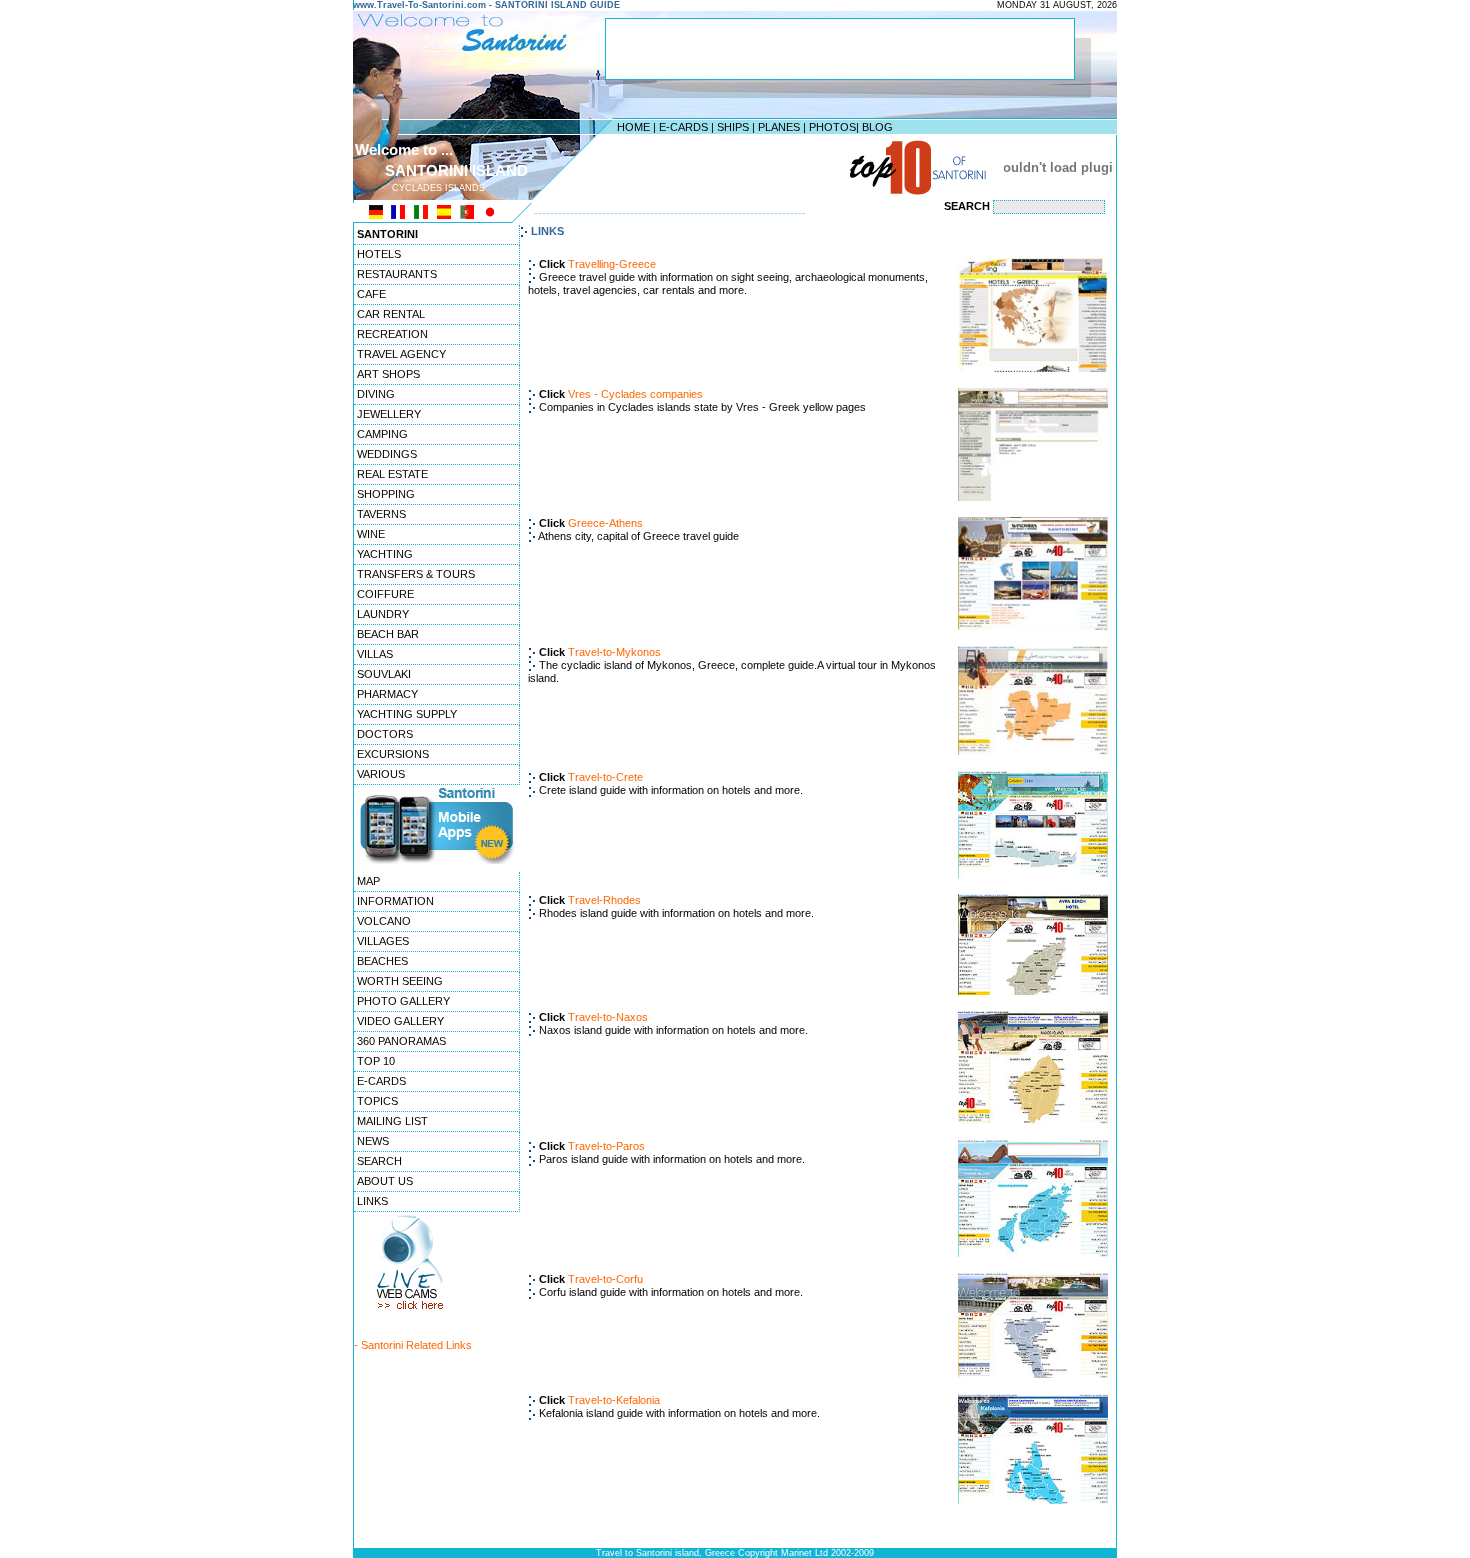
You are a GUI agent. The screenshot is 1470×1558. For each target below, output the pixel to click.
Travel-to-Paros (606, 1146)
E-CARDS (683, 127)
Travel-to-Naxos (608, 1017)
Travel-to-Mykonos (614, 652)
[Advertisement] (730, 167)
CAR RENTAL (391, 314)
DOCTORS (385, 734)
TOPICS (377, 1101)
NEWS (373, 1141)
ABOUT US (385, 1181)
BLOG (877, 127)
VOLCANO (384, 921)
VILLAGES (383, 941)
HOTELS (379, 254)
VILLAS (375, 654)
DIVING (376, 394)
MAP (368, 881)
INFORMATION (395, 901)
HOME (633, 127)
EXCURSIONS (393, 754)
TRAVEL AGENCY (401, 354)
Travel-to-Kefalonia (614, 1400)
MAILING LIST (392, 1121)
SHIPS (733, 127)
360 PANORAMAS (401, 1041)
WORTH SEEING (400, 981)
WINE (371, 534)
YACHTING (385, 554)
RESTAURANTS (397, 274)
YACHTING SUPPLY (407, 714)
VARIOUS (381, 774)
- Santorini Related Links (413, 1345)
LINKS (372, 1201)
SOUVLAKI (384, 674)
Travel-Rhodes (604, 900)
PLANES (779, 127)
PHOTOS (832, 127)
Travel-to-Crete (605, 777)
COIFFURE (385, 594)
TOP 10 (376, 1061)
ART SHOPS (388, 374)
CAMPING (382, 434)
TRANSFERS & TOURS (416, 574)
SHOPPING (386, 494)
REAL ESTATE (392, 474)
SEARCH (379, 1161)
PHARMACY (387, 694)
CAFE (371, 294)
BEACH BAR (388, 634)
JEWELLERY (389, 414)
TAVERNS (381, 514)
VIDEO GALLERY (400, 1021)
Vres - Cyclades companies (635, 394)
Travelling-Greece (612, 264)
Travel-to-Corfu (605, 1279)
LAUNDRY (383, 614)
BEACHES (382, 961)
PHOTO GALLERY (403, 1001)
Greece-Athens (605, 523)
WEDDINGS (387, 454)
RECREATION (392, 334)
